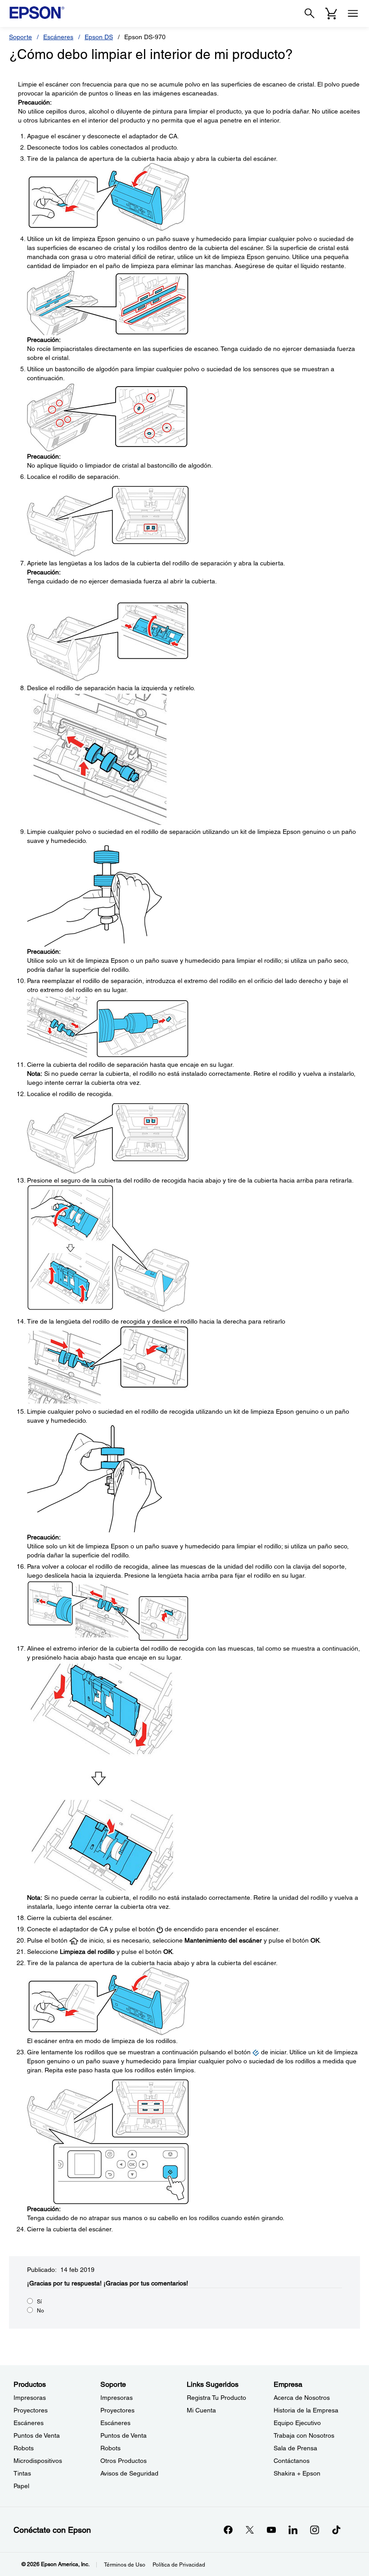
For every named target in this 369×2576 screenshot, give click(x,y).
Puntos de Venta (37, 2435)
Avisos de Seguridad (129, 2473)
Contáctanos (292, 2461)
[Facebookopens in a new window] (228, 2530)
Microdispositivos (38, 2461)
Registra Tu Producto (216, 2398)
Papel (21, 2486)
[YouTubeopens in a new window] (271, 2530)
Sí (39, 2302)
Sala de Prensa (295, 2448)
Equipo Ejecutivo (297, 2423)
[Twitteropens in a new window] (250, 2530)
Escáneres (58, 37)
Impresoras (30, 2398)
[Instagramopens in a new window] (315, 2530)
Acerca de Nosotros (302, 2398)
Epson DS (99, 37)
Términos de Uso (125, 2565)
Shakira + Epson (297, 2473)
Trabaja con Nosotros (304, 2435)
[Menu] (353, 14)
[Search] (310, 14)
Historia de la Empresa (306, 2410)
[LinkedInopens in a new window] (293, 2530)
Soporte (20, 37)
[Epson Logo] (37, 13)
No (40, 2311)
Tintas (22, 2473)
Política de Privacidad (179, 2565)
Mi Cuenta (201, 2410)
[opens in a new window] (336, 2530)
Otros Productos (124, 2461)
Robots (24, 2448)
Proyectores (31, 2410)
